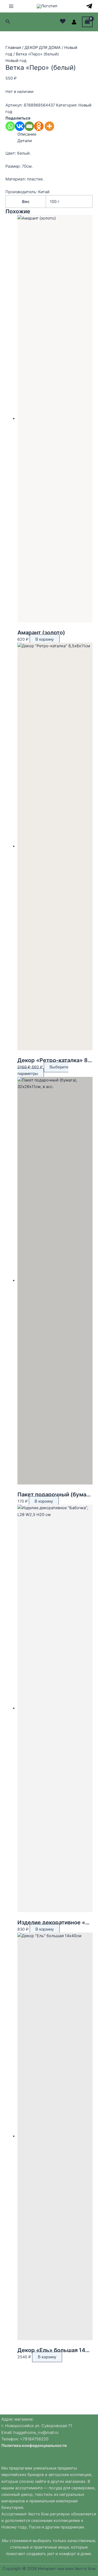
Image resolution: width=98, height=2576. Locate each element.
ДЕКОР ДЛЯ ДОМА (43, 48)
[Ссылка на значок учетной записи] (74, 22)
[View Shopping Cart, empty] (87, 22)
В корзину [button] (45, 639)
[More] (49, 126)
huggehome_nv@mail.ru (36, 2433)
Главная (13, 48)
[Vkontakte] (20, 126)
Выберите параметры (43, 1070)
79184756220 (36, 2439)
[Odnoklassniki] (39, 126)
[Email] (29, 126)
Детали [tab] (25, 141)
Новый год (16, 61)
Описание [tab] (27, 134)
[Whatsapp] (10, 126)
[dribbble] (89, 6)
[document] (49, 2436)
